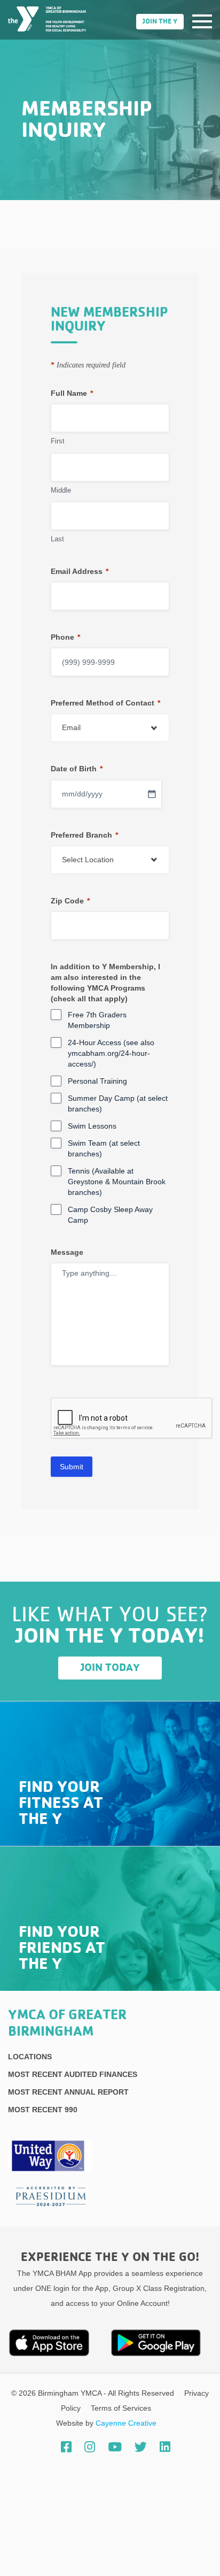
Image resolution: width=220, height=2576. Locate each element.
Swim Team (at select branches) (104, 1148)
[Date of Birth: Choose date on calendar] (152, 794)
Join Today (110, 1668)
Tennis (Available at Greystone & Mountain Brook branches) (117, 1182)
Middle (61, 490)
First (58, 441)
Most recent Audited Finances (73, 2074)
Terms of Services (121, 2408)
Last (57, 539)
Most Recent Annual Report (68, 2092)
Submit (72, 1467)
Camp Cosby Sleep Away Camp (110, 1215)
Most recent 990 (43, 2110)
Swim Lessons (92, 1126)
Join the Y (160, 22)
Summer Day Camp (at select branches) (118, 1103)
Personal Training (97, 1081)
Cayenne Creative (126, 2423)
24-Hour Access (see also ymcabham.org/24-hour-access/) (111, 1053)
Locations (30, 2057)
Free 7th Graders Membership (97, 1020)
